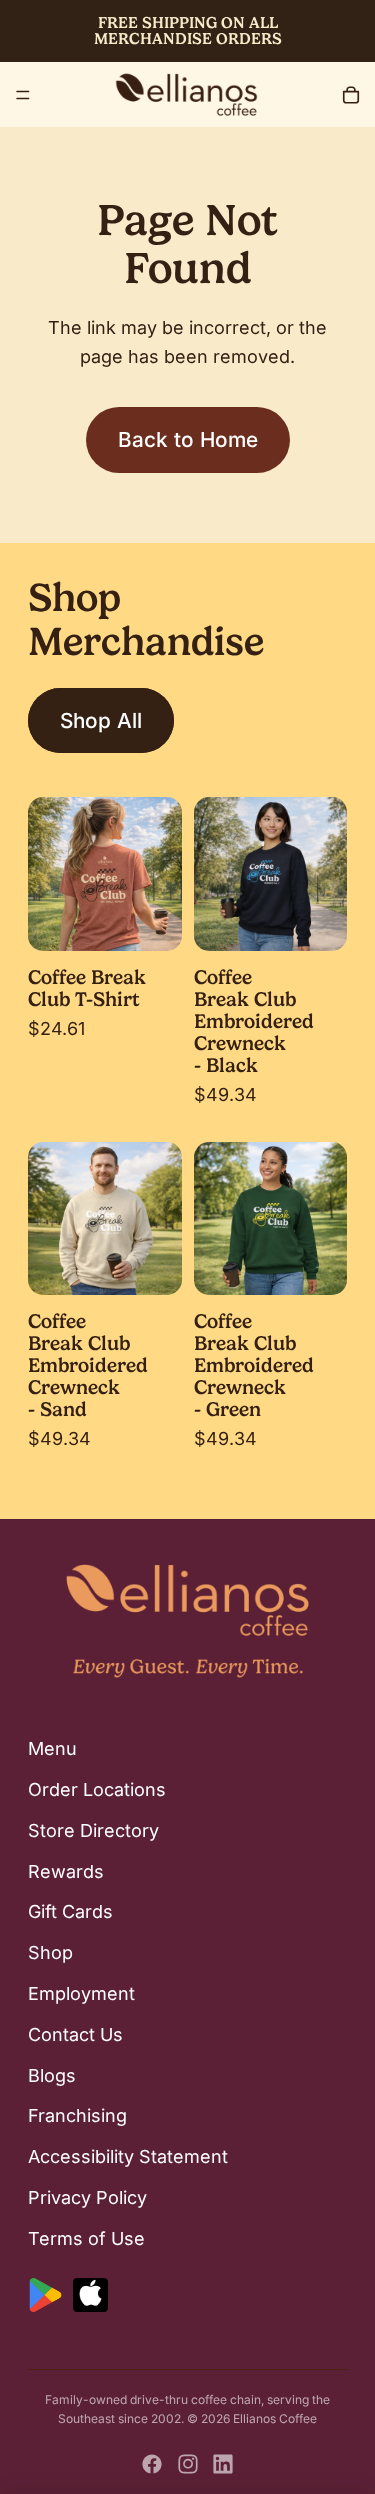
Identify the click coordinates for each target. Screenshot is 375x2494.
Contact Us (75, 2034)
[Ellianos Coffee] (186, 94)
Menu (52, 1748)
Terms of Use (86, 2238)
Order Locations (97, 1789)
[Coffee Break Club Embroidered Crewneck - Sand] (105, 1219)
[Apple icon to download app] (90, 2295)
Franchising (77, 2116)
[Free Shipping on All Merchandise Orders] (187, 31)
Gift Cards (70, 1912)
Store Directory (93, 1830)
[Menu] (23, 95)
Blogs (52, 2075)
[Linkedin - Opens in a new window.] (223, 2464)
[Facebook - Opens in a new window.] (152, 2464)
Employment (81, 1993)
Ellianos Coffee (275, 2418)
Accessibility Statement (128, 2156)
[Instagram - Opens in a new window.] (188, 2464)
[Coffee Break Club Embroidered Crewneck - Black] (271, 874)
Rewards (66, 1871)
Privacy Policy (87, 2197)
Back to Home (188, 439)
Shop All (101, 720)
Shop (50, 1952)
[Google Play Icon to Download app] (45, 2295)
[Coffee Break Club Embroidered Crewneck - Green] (271, 1219)
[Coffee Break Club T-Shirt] (105, 874)
